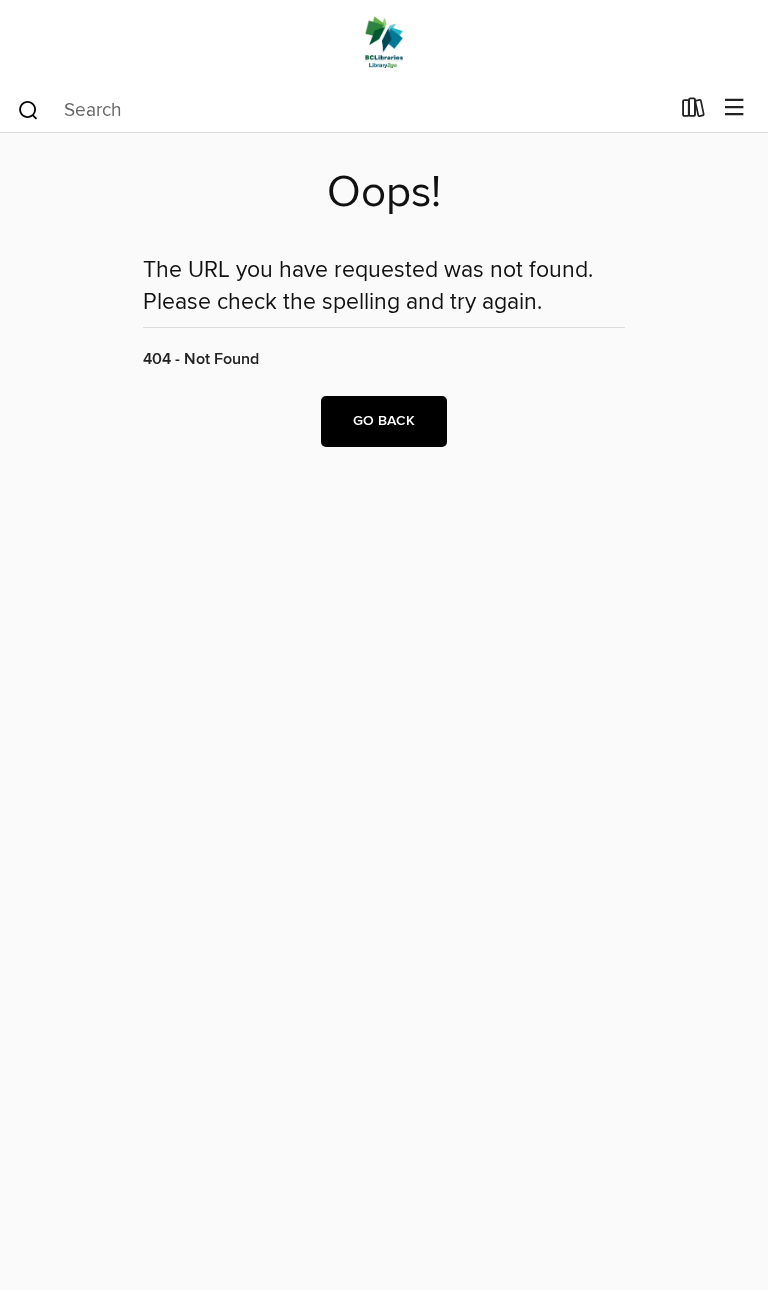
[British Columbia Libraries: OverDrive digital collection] (384, 42)
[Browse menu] (734, 108)
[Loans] (693, 112)
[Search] (28, 109)
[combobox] (342, 110)
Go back (384, 421)
